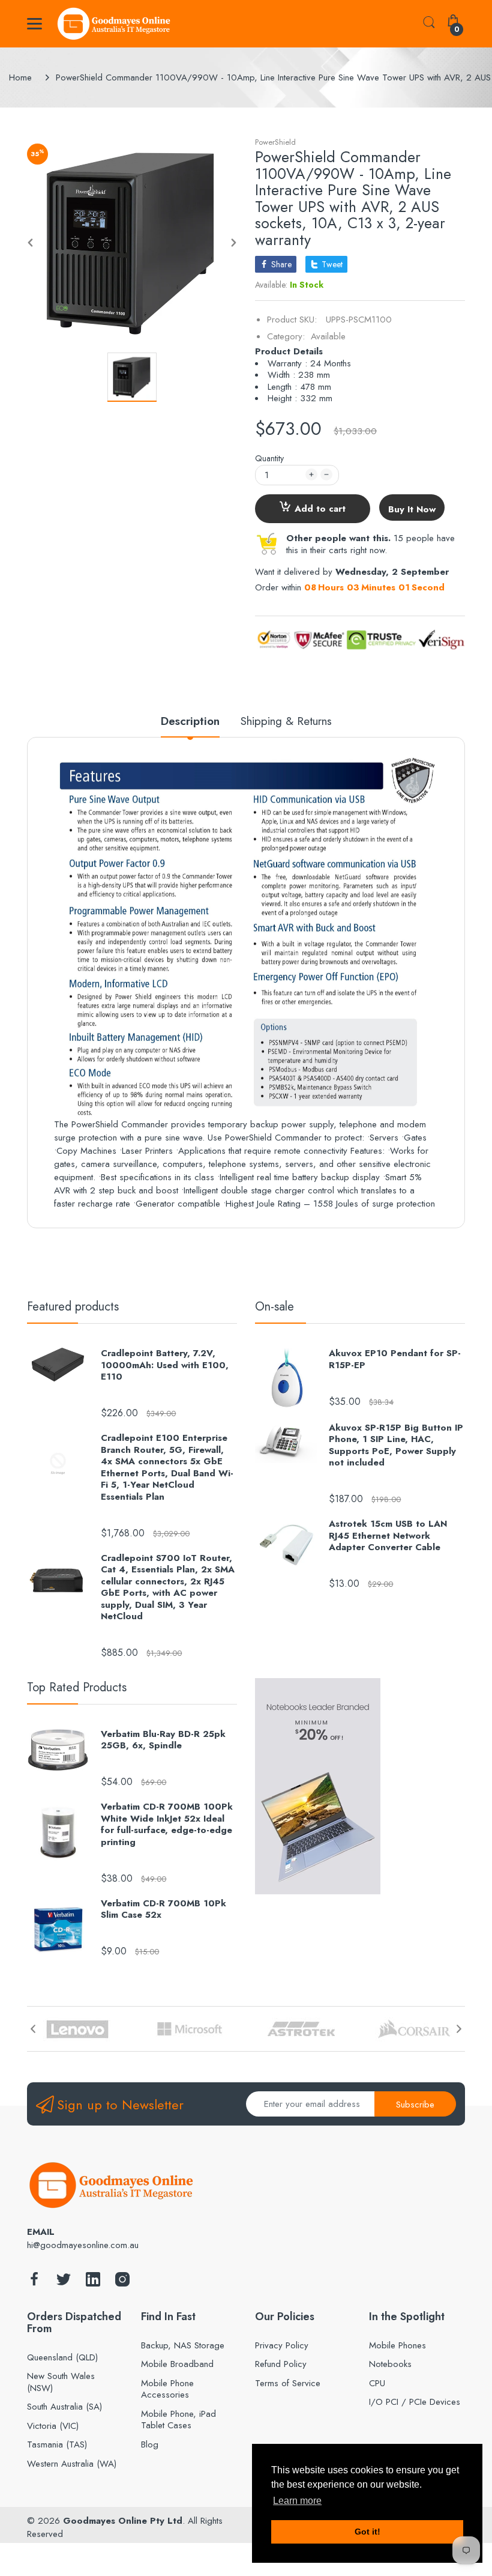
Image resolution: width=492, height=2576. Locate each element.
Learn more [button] (297, 2501)
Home (20, 77)
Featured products (73, 1307)
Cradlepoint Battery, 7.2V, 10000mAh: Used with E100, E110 (165, 1365)
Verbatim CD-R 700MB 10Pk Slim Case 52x (163, 1910)
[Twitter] (64, 2283)
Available (328, 336)
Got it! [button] (367, 2532)
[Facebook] (34, 2283)
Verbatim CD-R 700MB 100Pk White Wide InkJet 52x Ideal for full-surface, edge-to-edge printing (167, 1825)
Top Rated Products (77, 1687)
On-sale (274, 1307)
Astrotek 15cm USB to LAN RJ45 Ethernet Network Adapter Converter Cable (388, 1536)
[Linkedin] (93, 2283)
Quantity (269, 458)
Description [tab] (190, 722)
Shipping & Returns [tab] (286, 722)
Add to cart (320, 509)
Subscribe (415, 2105)
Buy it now (412, 509)
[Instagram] (122, 2283)
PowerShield (275, 142)
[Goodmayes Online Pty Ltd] (114, 24)
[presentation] (33, 2029)
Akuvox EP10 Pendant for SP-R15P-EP (395, 1359)
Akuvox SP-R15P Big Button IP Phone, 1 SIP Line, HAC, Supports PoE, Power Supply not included (396, 1446)
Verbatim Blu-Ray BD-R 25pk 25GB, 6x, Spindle (163, 1740)
